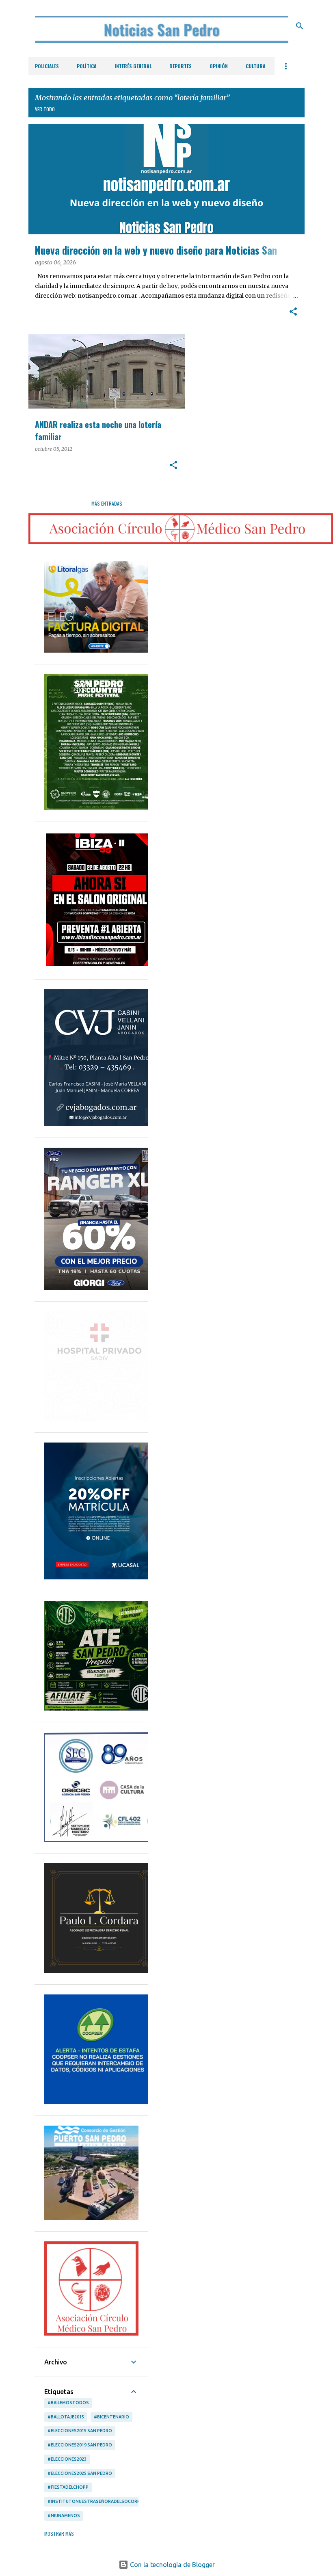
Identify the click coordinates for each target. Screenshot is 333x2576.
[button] (293, 312)
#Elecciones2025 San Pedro (80, 2473)
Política (87, 66)
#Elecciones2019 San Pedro (80, 2445)
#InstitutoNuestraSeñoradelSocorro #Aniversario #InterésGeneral (133, 2501)
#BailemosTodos (68, 2403)
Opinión (219, 66)
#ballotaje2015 (66, 2417)
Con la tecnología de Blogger (172, 2565)
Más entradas (107, 503)
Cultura (256, 66)
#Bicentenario (111, 2417)
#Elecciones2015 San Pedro (80, 2431)
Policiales (47, 66)
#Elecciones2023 (67, 2459)
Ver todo (45, 109)
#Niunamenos (64, 2515)
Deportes (181, 66)
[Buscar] (300, 26)
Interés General (133, 66)
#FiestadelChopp (68, 2487)
